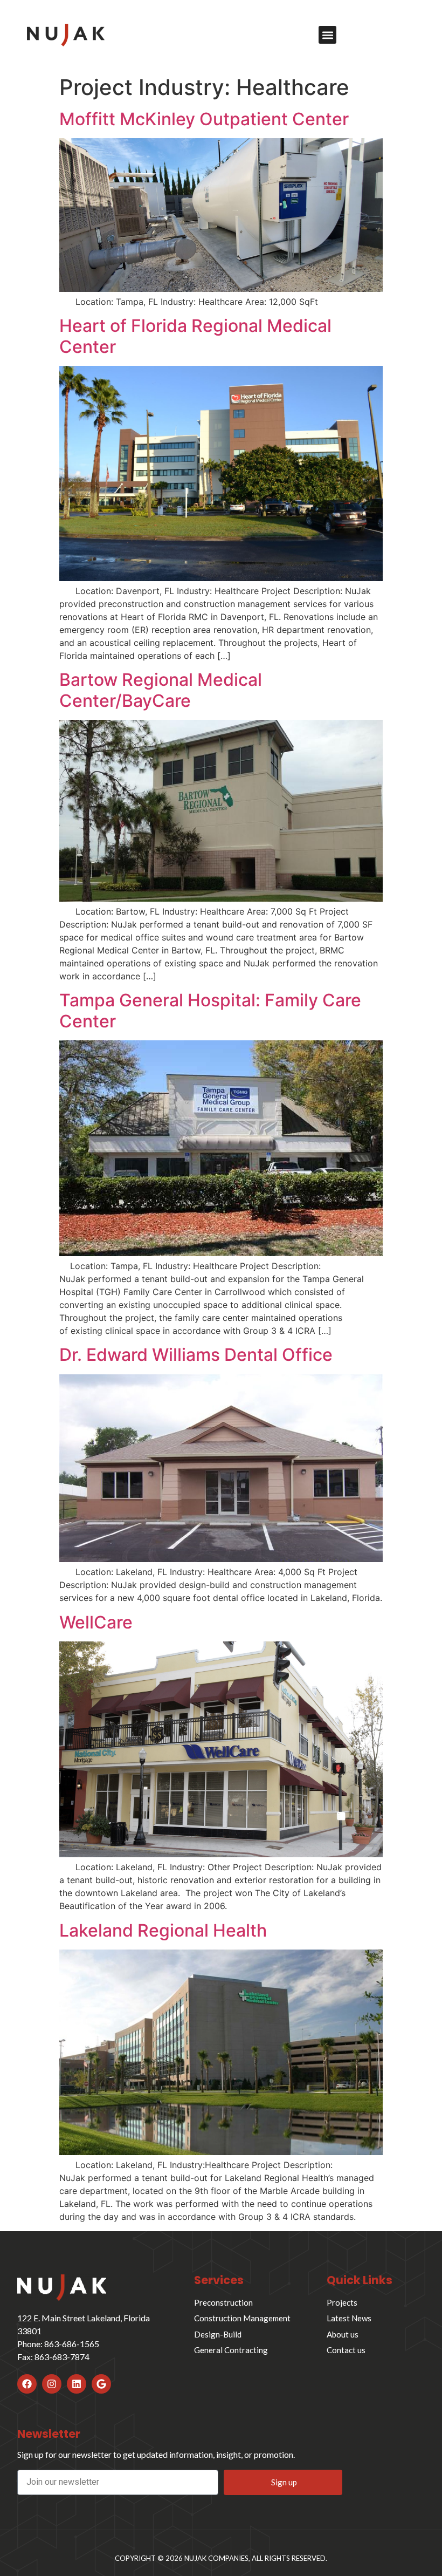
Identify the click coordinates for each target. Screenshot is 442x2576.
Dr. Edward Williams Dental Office (196, 1355)
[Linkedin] (77, 2384)
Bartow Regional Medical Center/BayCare (161, 690)
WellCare (96, 1622)
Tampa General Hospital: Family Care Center (210, 1010)
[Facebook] (27, 2384)
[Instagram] (52, 2384)
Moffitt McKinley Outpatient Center (204, 119)
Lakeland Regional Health (163, 1930)
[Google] (101, 2384)
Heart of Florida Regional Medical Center (195, 336)
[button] (327, 35)
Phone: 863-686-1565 (58, 2344)
